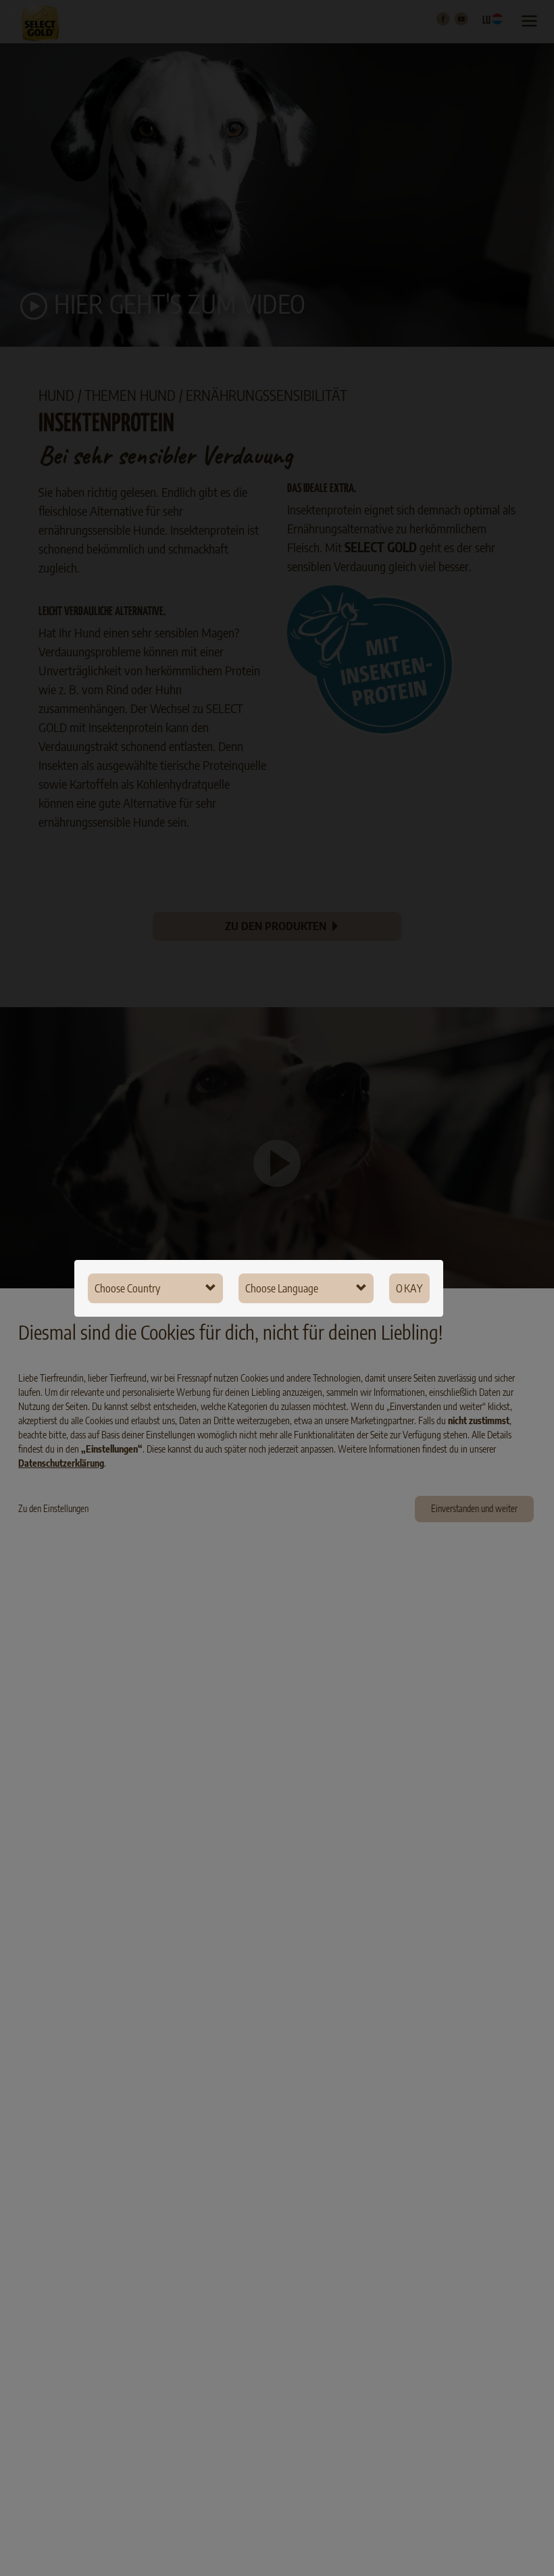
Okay (409, 1288)
